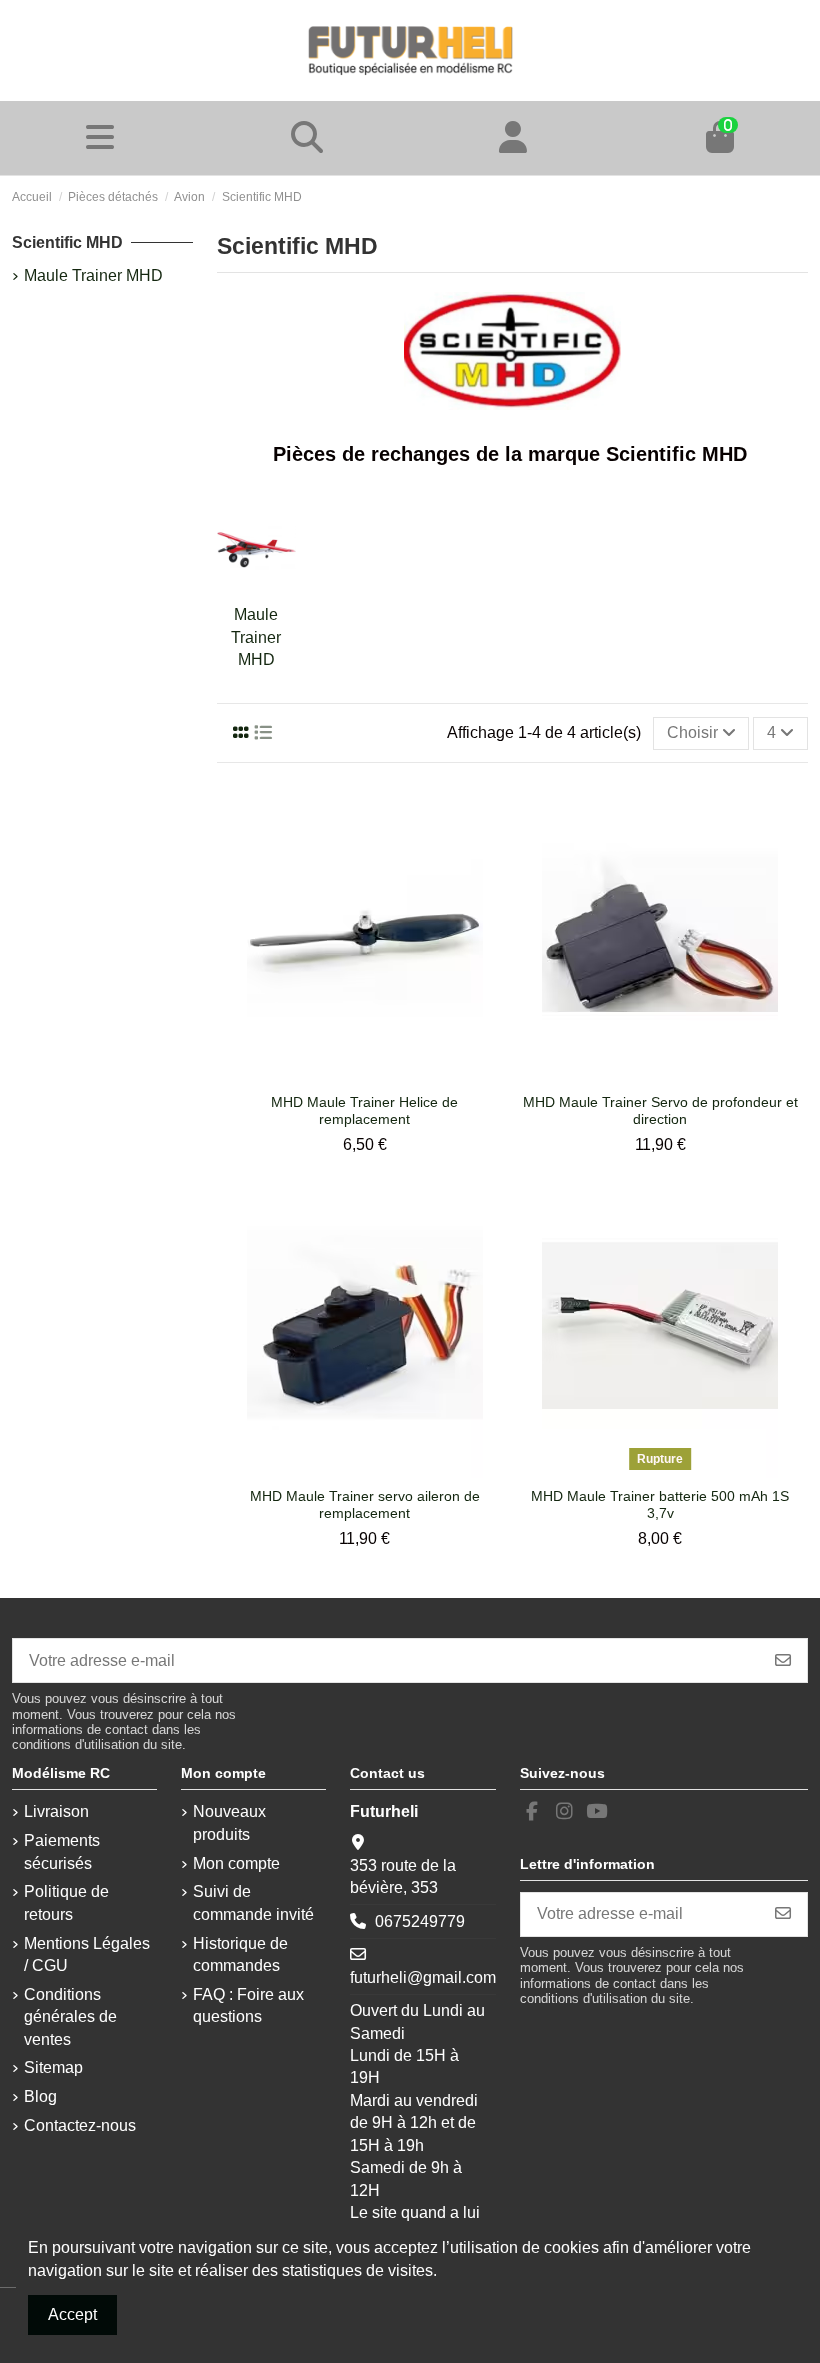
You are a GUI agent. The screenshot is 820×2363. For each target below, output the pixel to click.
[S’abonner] (783, 1660)
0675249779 (420, 1921)
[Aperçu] (380, 1076)
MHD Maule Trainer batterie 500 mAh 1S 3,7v (660, 1504)
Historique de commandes (240, 1954)
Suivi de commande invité (253, 1902)
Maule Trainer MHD (256, 637)
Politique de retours (66, 1902)
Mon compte (236, 1863)
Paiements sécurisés (62, 1851)
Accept (72, 2314)
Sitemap (53, 2067)
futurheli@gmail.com (423, 1977)
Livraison (56, 1811)
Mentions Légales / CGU (87, 1954)
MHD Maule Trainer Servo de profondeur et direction (660, 1110)
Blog (40, 2096)
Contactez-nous (80, 2125)
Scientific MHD (67, 242)
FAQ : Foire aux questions (248, 2005)
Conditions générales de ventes (70, 2017)
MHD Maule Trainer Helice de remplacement (364, 1110)
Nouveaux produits (229, 1822)
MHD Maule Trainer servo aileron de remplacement (365, 1504)
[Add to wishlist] (347, 1076)
